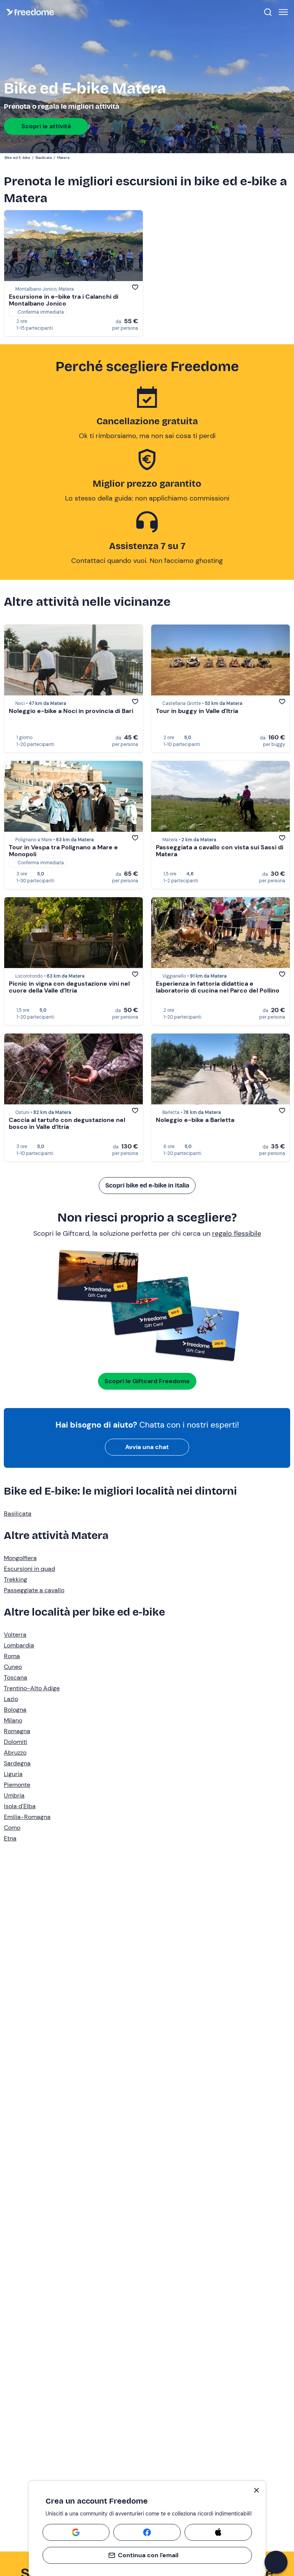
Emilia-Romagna (27, 1817)
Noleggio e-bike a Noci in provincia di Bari (71, 711)
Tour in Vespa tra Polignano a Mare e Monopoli (63, 851)
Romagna (17, 1731)
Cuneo (13, 1667)
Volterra (15, 1635)
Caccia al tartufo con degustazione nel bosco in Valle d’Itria (67, 1123)
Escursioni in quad (29, 1569)
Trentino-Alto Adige (32, 1688)
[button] (276, 2562)
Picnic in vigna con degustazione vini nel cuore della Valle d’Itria (69, 987)
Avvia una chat (147, 1447)
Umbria (14, 1795)
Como (12, 1828)
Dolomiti (16, 1742)
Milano (13, 1720)
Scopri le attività (46, 126)
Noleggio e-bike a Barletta (195, 1120)
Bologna (15, 1710)
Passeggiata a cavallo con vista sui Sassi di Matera (220, 851)
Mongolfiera (20, 1558)
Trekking (16, 1579)
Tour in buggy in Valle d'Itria (197, 711)
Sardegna (17, 1763)
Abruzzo (15, 1752)
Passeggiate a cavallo (34, 1590)
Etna (10, 1838)
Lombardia (19, 1645)
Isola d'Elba (20, 1806)
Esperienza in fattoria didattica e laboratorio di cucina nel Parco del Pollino (218, 987)
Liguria (13, 1774)
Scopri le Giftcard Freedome (147, 1381)
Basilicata (18, 1514)
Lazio (11, 1699)
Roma (12, 1656)
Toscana (16, 1677)
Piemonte (17, 1785)
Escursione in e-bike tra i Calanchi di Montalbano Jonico (64, 300)
